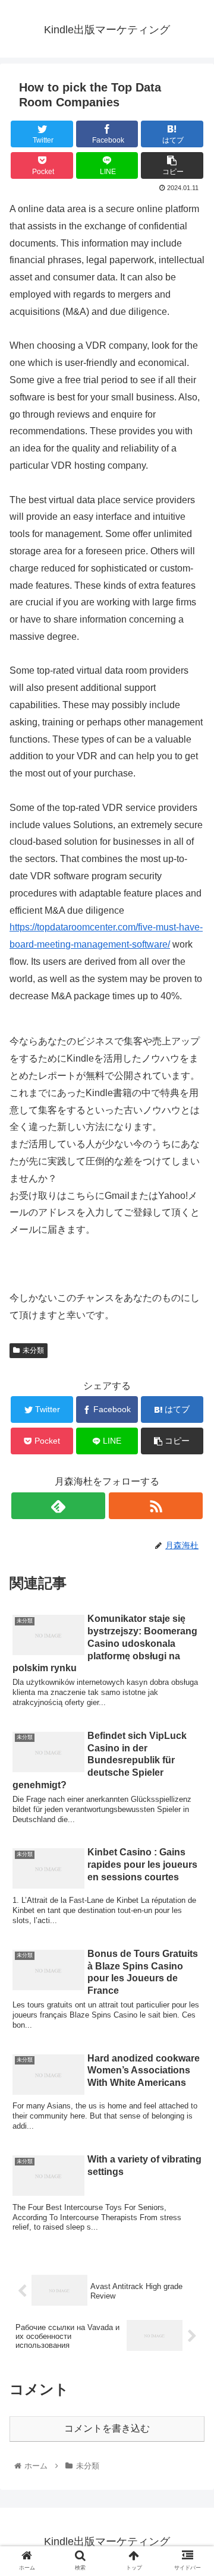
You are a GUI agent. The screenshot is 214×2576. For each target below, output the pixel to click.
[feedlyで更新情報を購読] (58, 1506)
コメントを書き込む (107, 2428)
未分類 (33, 1350)
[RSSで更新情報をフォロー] (155, 1506)
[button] (191, 1583)
